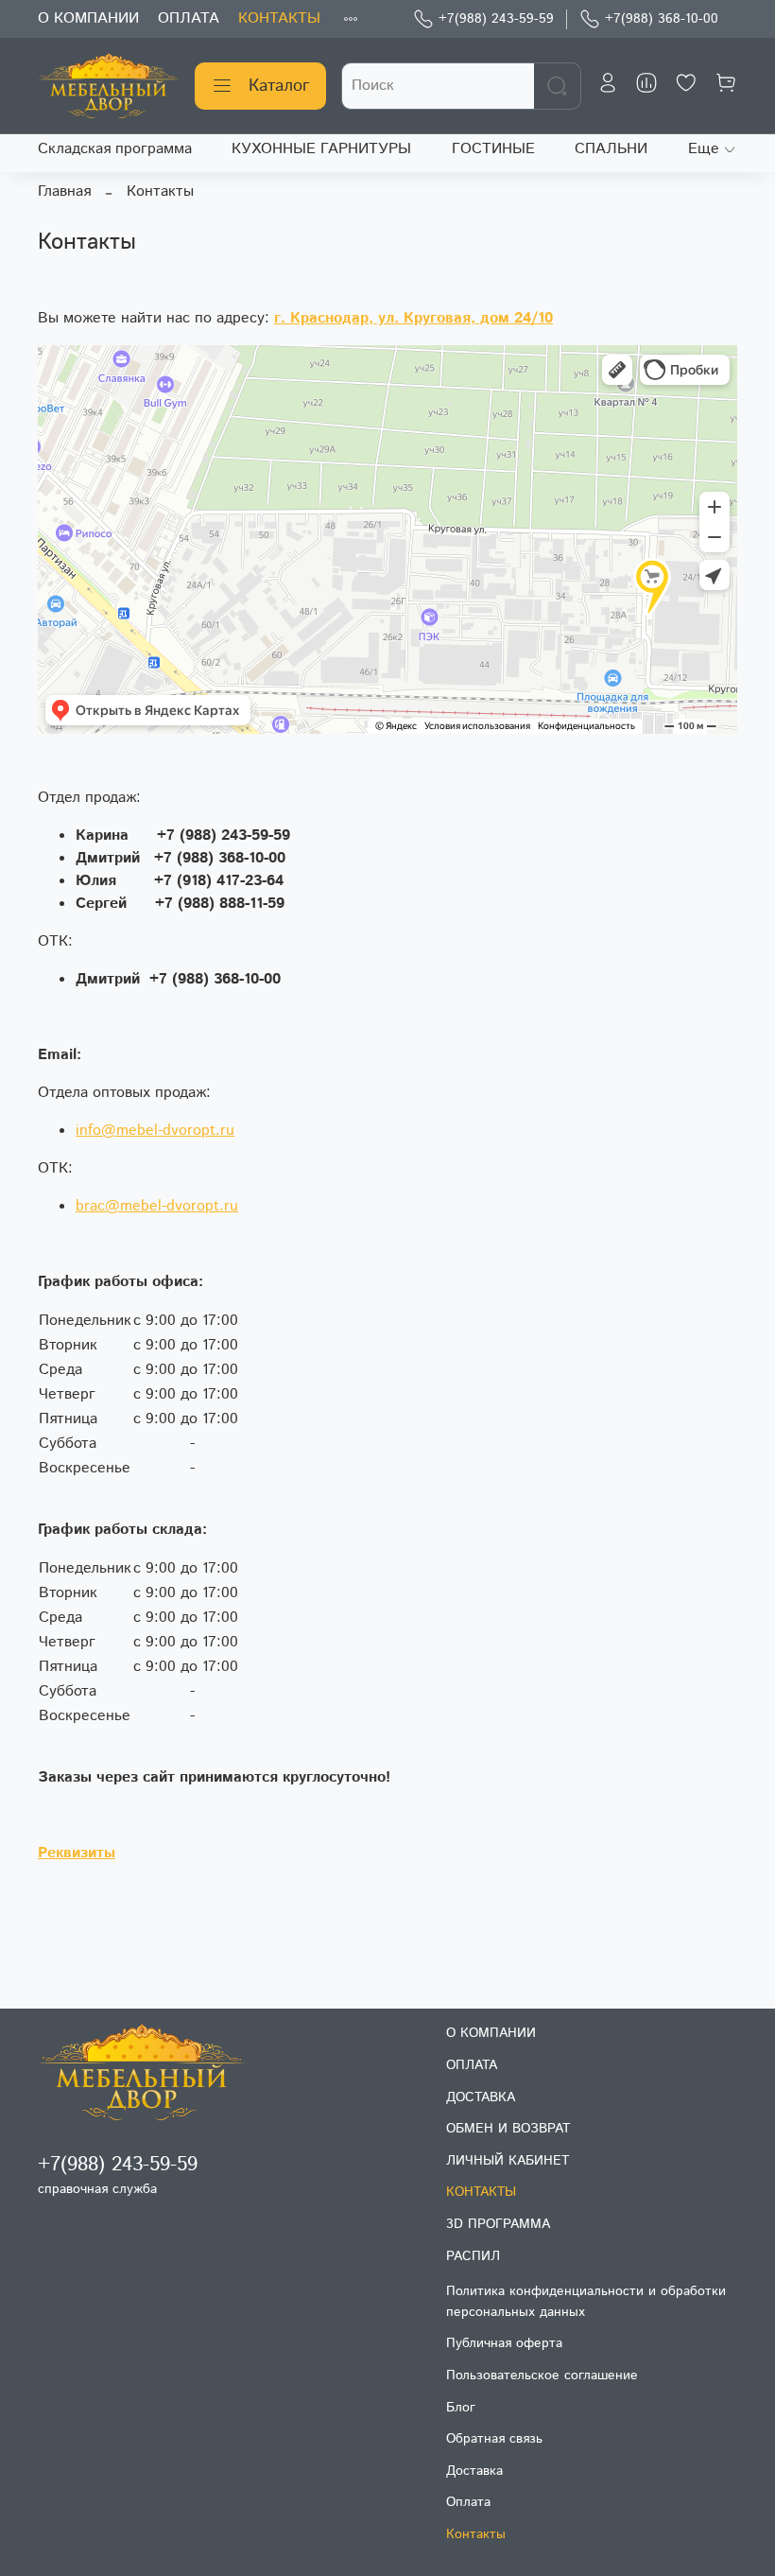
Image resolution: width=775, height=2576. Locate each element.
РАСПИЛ (473, 2256)
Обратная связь (494, 2439)
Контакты (476, 2534)
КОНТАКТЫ (279, 18)
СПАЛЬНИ (611, 149)
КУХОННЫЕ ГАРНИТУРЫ (321, 149)
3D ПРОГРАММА (498, 2224)
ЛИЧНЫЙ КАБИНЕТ (508, 2161)
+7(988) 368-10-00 (662, 19)
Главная (64, 191)
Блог (461, 2408)
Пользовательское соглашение (542, 2376)
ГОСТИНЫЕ (493, 149)
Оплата (468, 2502)
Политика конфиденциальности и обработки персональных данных (586, 2302)
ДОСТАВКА (481, 2097)
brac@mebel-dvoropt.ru (157, 1206)
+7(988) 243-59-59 (496, 19)
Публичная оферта (504, 2343)
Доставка (474, 2471)
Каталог (279, 86)
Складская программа (115, 149)
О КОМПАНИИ (88, 18)
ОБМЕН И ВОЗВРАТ (508, 2129)
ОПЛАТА (189, 18)
